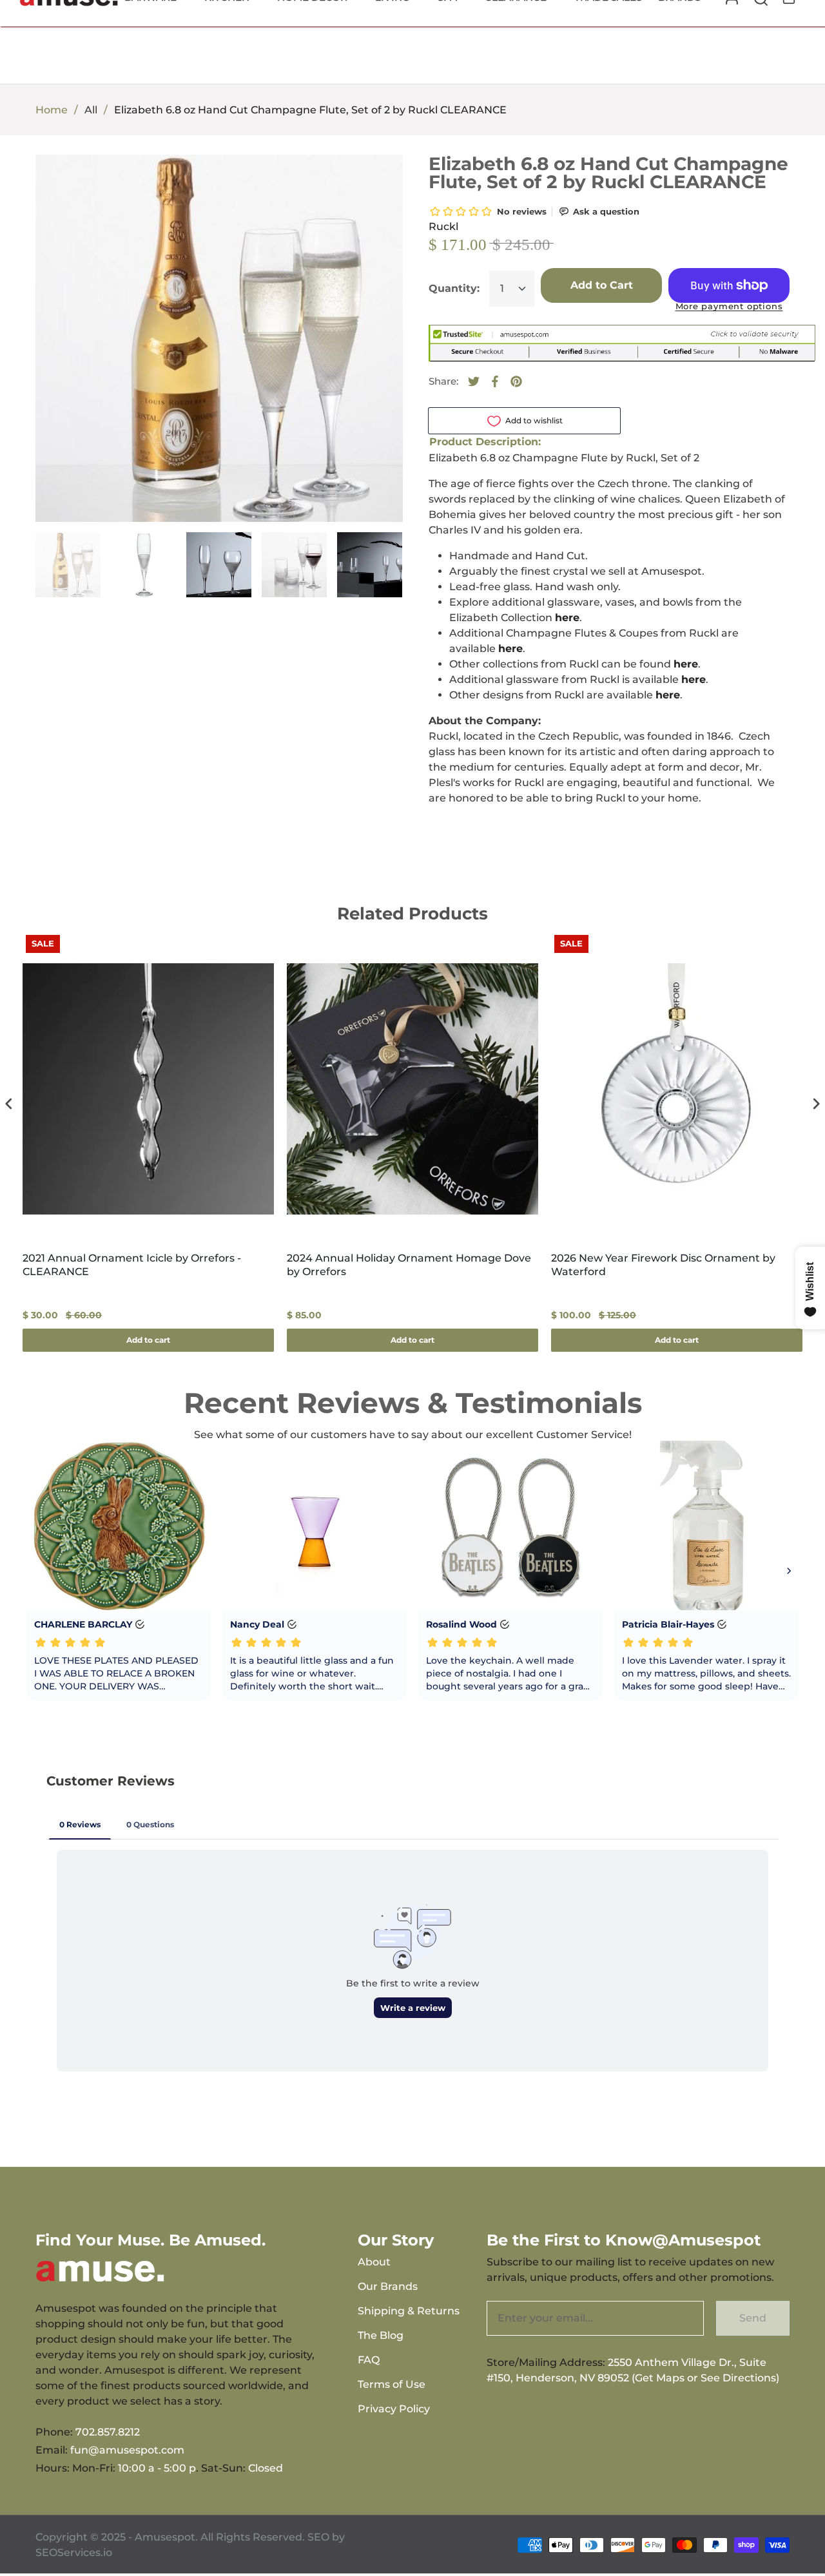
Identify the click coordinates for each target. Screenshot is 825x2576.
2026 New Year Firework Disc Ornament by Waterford (663, 1265)
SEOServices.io (74, 2552)
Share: (443, 381)
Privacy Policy (394, 2409)
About (374, 2262)
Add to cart (148, 1340)
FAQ (369, 2360)
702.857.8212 (108, 2432)
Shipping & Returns (409, 2311)
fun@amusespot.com (127, 2450)
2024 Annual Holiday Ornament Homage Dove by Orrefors (409, 1265)
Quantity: (454, 288)
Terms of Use (392, 2384)
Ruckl (443, 226)
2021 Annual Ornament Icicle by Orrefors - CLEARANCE (132, 1265)
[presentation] (9, 1104)
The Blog (381, 2335)
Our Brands (388, 2286)
